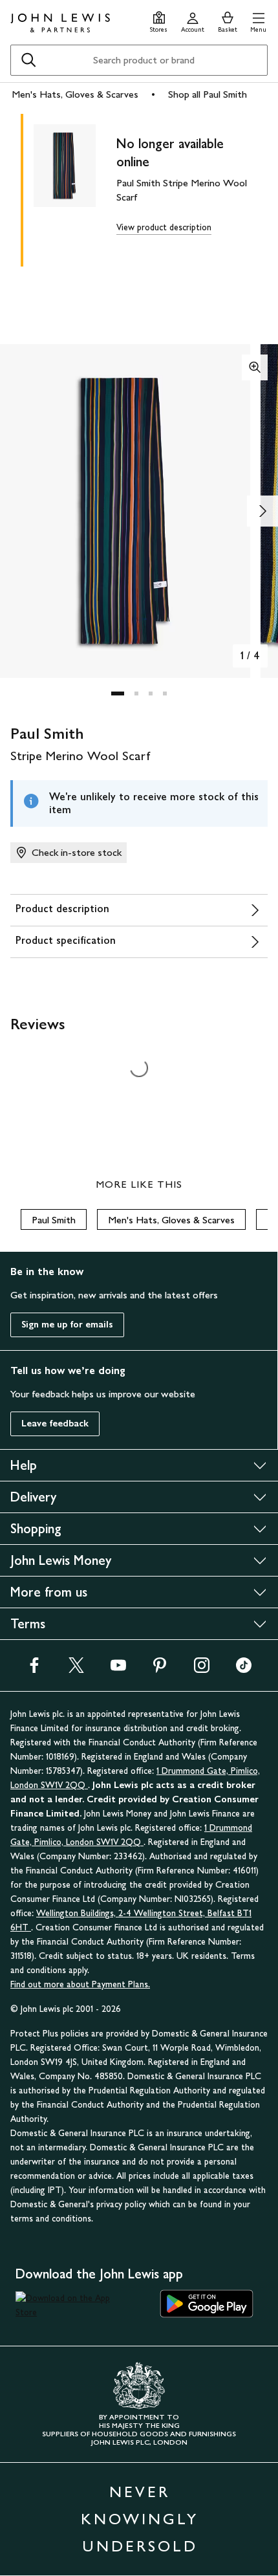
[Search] (28, 60)
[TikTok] (244, 1669)
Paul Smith (54, 1220)
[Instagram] (202, 1669)
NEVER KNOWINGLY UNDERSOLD (140, 2519)
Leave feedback (55, 1424)
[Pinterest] (160, 1669)
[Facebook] (34, 1669)
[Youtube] (118, 1669)
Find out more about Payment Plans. (80, 1984)
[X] (76, 1669)
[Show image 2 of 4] (262, 511)
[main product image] (75, 188)
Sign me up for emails (67, 1325)
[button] (258, 20)
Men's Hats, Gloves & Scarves (75, 94)
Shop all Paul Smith (208, 94)
